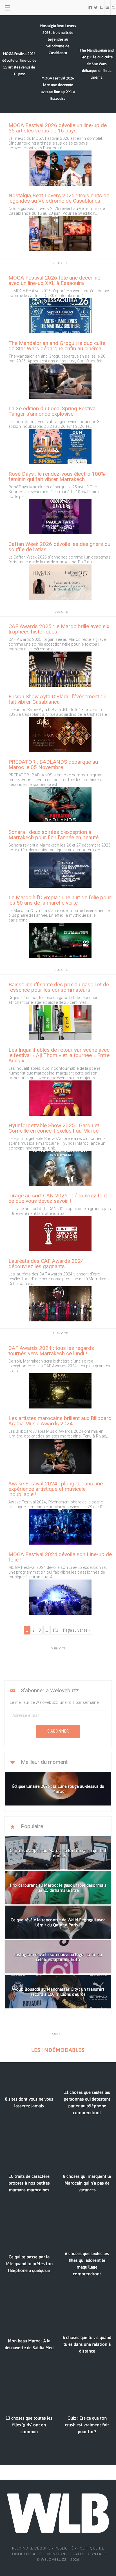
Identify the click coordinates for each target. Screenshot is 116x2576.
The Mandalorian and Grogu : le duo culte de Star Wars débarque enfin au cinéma (57, 346)
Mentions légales (66, 2554)
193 (55, 1630)
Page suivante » (77, 1630)
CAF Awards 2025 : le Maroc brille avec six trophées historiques (59, 629)
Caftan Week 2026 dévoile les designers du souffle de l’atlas (59, 547)
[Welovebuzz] (26, 8)
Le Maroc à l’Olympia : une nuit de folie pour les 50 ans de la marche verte (60, 900)
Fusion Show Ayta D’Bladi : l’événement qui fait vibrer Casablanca (58, 699)
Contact (97, 2554)
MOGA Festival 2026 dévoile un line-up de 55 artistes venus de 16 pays (58, 128)
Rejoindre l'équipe (32, 2548)
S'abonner (58, 1731)
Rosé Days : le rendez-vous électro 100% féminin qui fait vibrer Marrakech (57, 477)
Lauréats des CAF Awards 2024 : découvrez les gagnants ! (47, 1264)
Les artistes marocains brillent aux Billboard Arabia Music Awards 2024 (60, 1421)
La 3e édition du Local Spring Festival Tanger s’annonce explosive (53, 411)
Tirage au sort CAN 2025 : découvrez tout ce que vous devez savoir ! (58, 1198)
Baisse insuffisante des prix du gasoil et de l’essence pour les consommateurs (59, 987)
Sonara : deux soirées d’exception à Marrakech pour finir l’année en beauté (53, 835)
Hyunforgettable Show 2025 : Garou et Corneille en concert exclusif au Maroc (54, 1128)
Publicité (64, 2548)
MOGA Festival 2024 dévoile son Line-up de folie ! (60, 1557)
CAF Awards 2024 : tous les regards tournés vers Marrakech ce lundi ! (51, 1351)
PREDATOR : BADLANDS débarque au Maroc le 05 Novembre (53, 765)
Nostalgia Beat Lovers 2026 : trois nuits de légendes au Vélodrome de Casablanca (59, 198)
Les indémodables (58, 2050)
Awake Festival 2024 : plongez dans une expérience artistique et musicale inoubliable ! (56, 1489)
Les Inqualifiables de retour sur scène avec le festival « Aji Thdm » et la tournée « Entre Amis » (59, 1055)
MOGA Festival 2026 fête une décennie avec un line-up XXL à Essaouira (54, 280)
